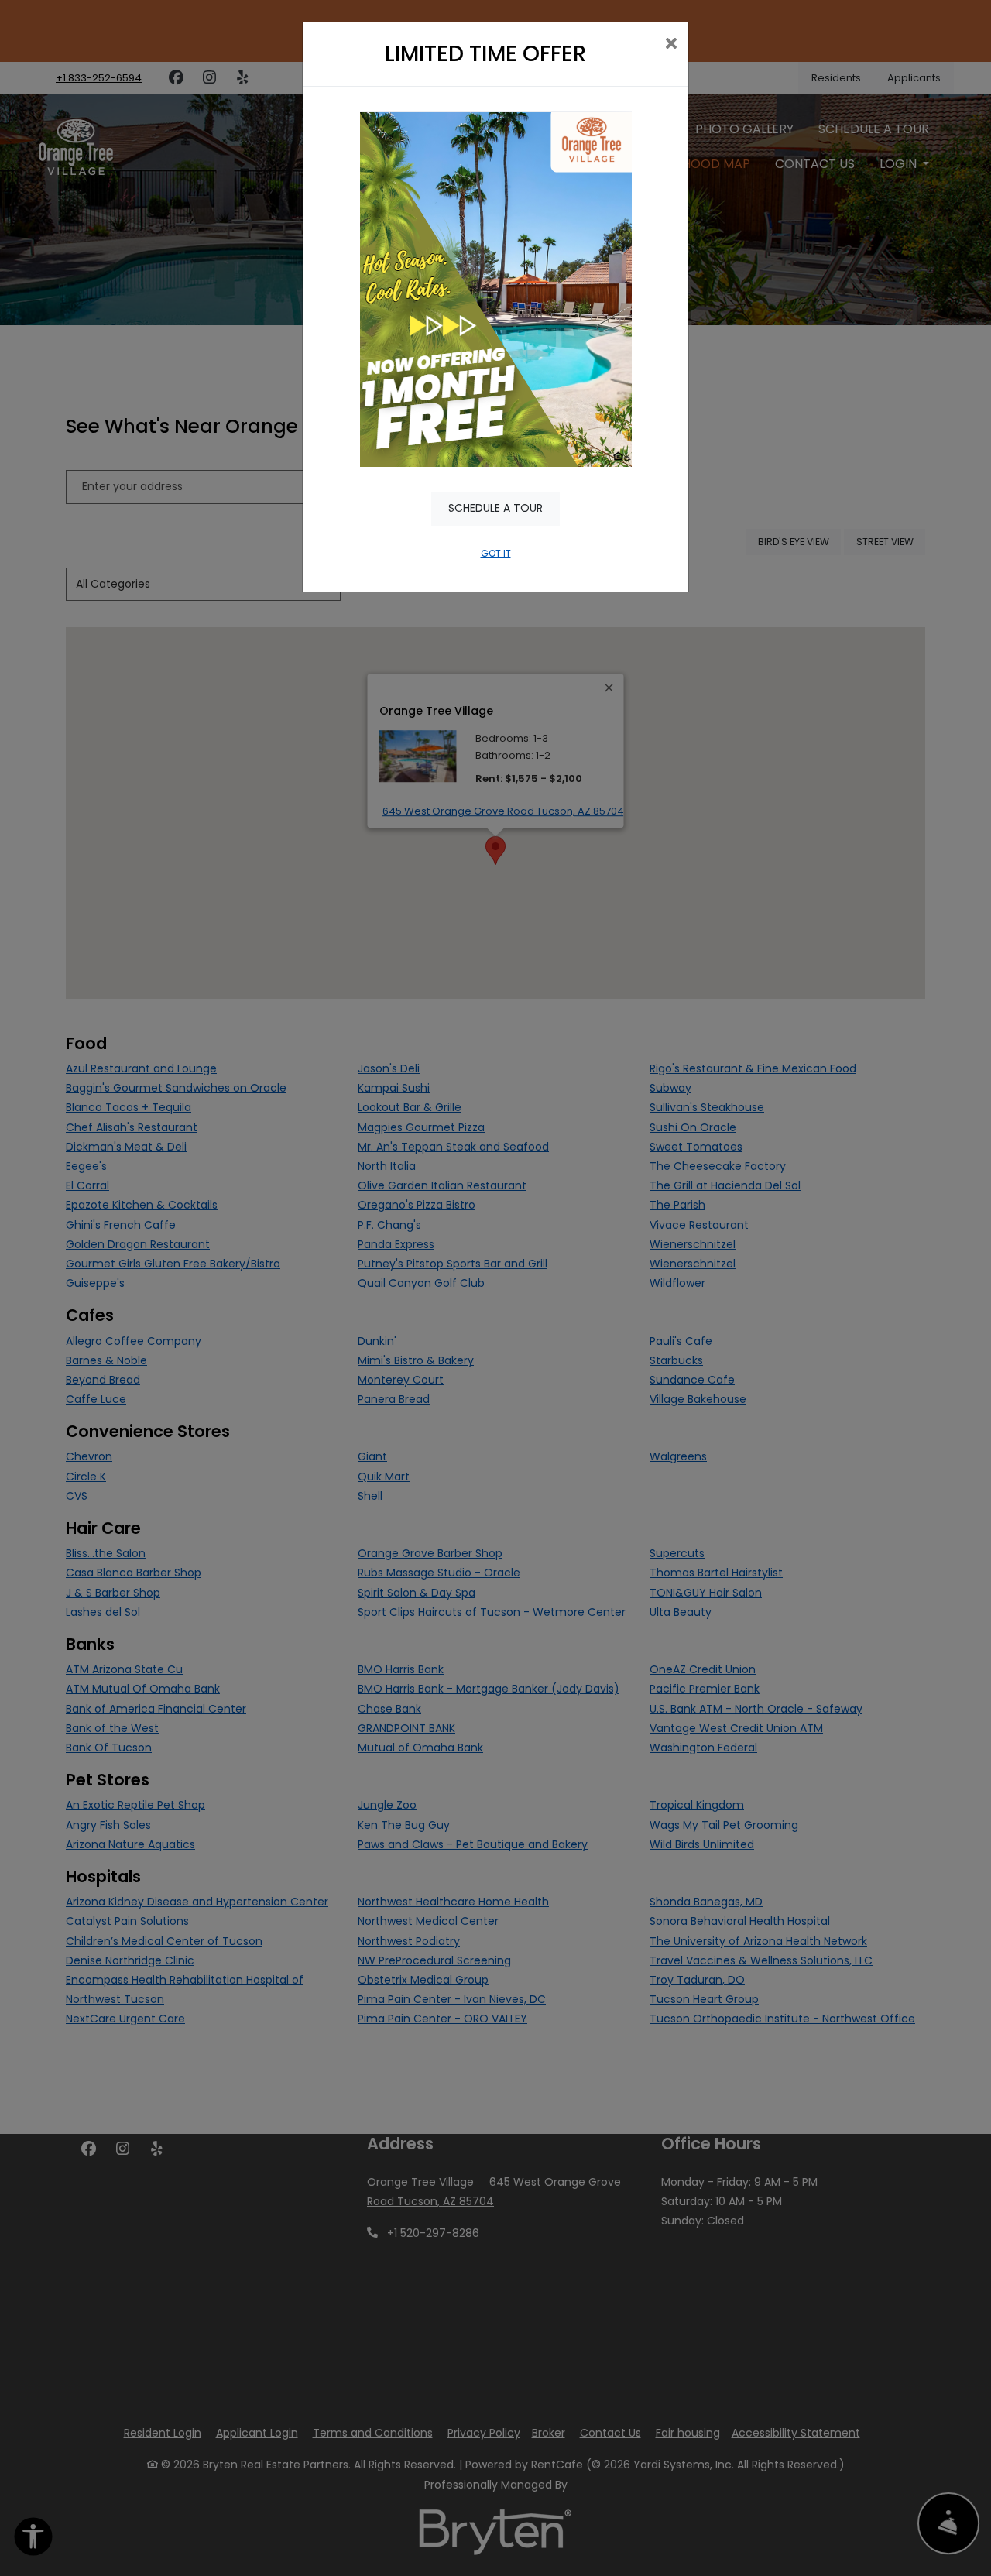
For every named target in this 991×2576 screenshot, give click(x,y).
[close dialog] (671, 45)
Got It (496, 553)
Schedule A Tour (495, 508)
